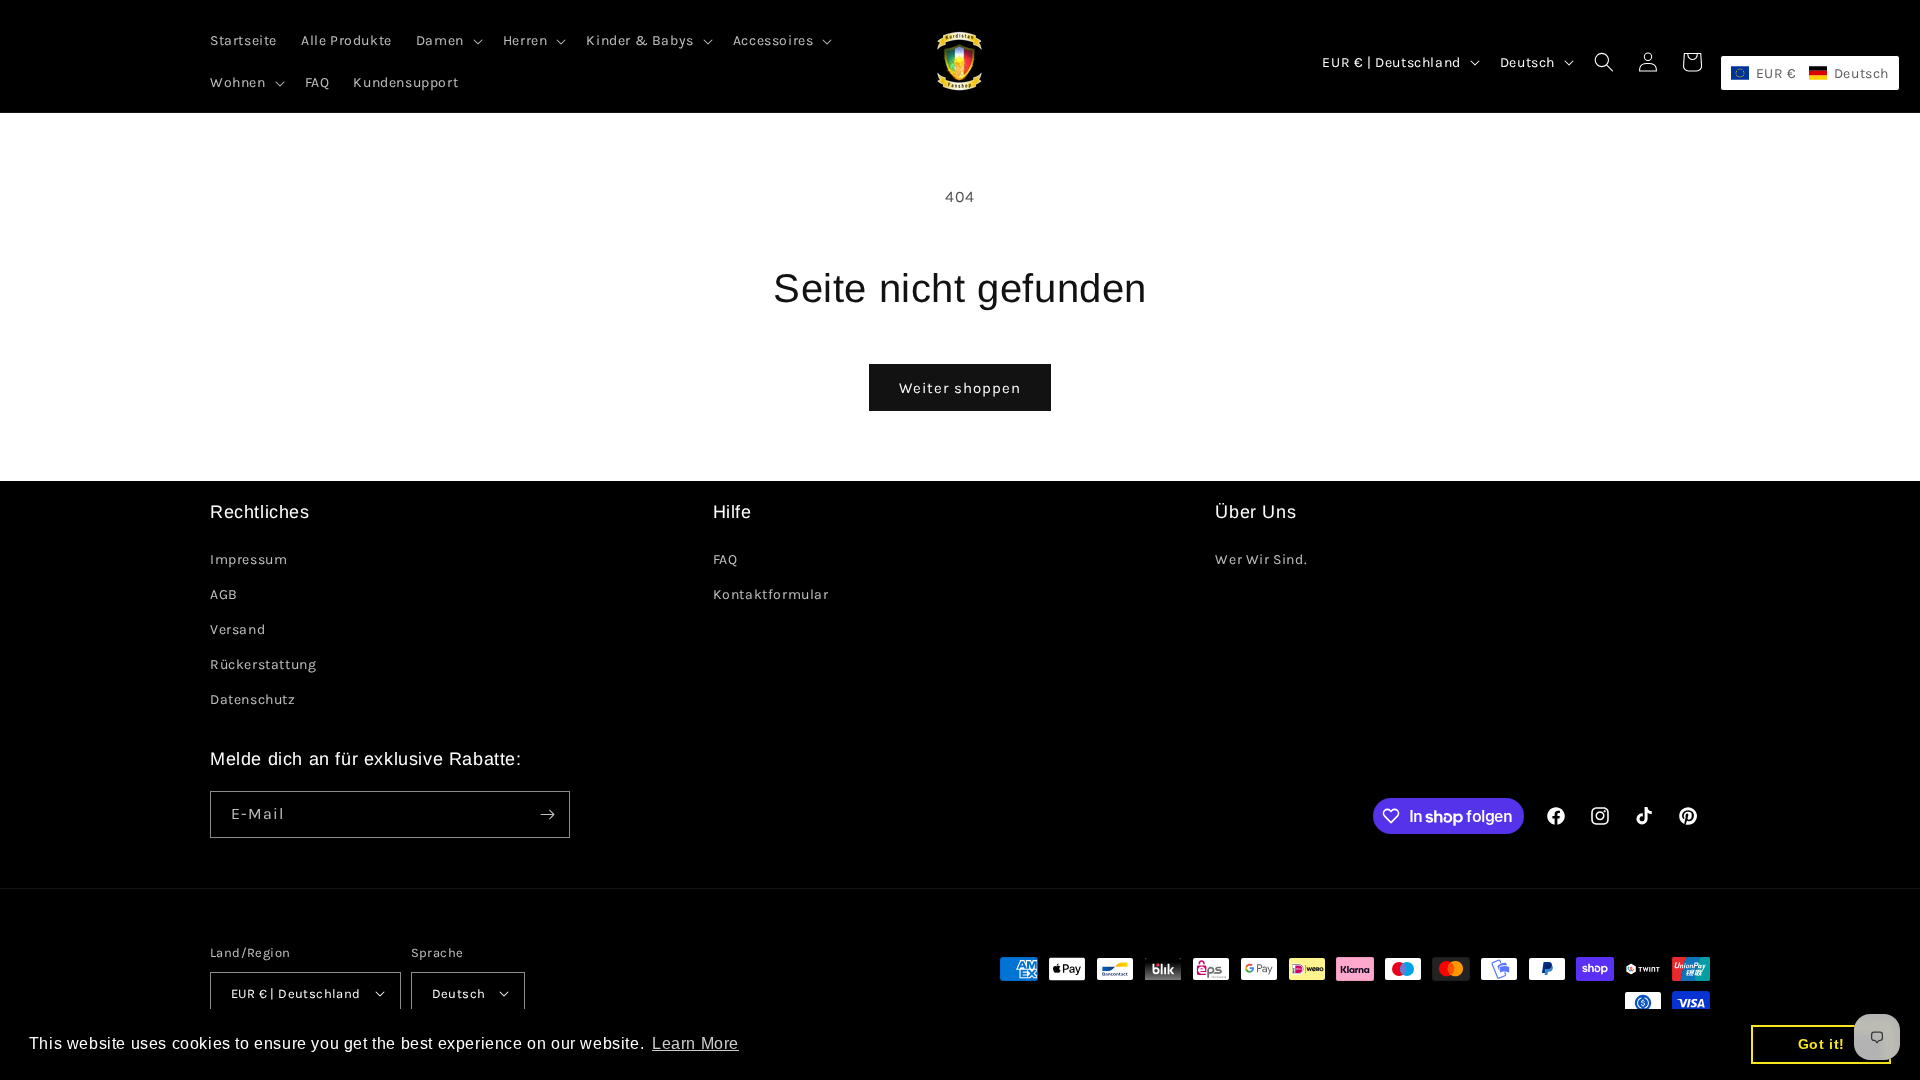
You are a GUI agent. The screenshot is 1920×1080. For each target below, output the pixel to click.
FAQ (725, 559)
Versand (237, 629)
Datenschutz (253, 699)
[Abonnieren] (547, 814)
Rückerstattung (263, 664)
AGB (224, 594)
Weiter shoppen (960, 388)
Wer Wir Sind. (1261, 559)
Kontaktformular (771, 594)
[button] (447, 41)
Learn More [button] (695, 1043)
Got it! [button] (1821, 1044)
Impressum (248, 559)
